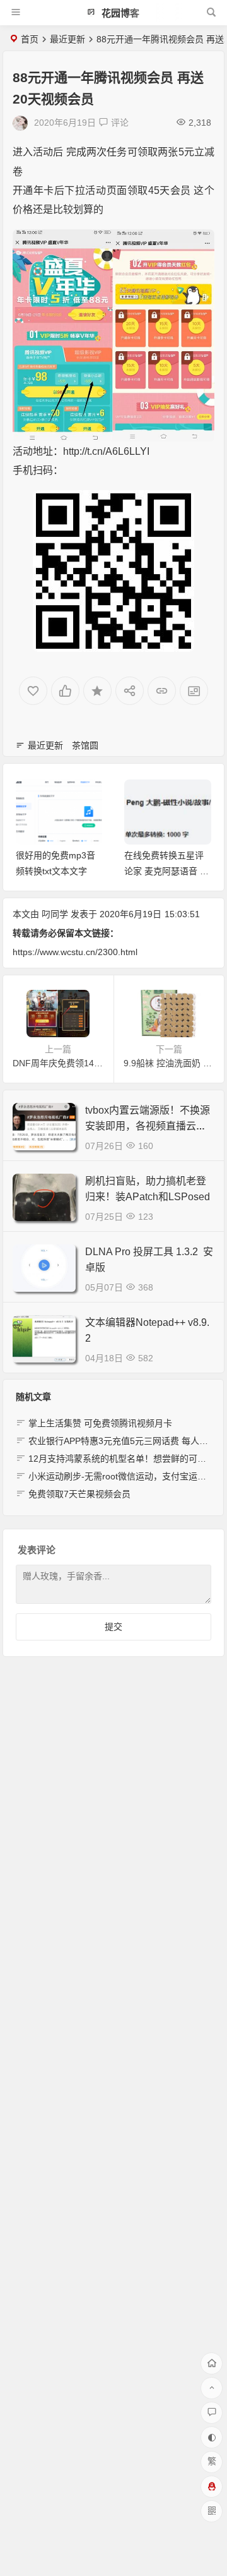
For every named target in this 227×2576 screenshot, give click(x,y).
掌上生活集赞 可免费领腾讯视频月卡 (100, 1423)
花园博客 (119, 13)
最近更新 (67, 39)
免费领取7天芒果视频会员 (79, 1494)
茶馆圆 (85, 745)
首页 (30, 39)
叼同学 (55, 914)
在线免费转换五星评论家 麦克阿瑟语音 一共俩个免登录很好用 (58, 871)
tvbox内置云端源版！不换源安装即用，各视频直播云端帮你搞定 (148, 1126)
